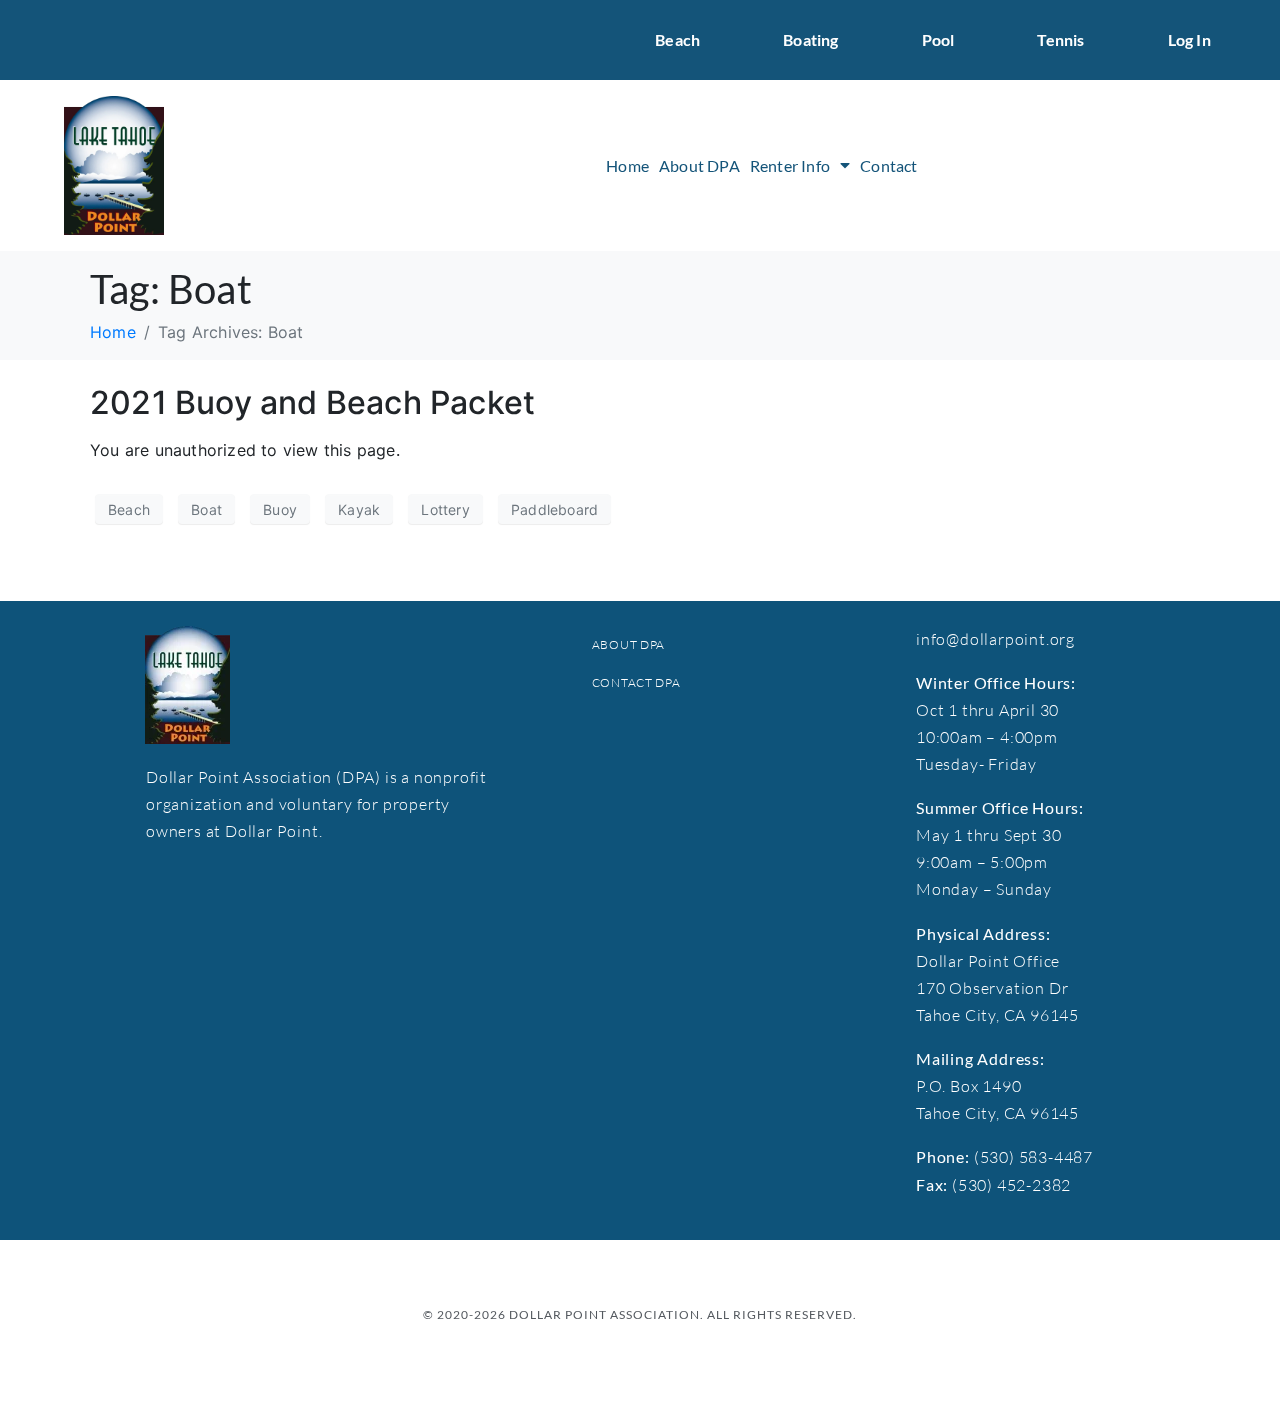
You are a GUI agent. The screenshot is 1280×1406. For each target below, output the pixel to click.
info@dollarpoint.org (995, 639)
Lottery (445, 509)
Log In (1189, 39)
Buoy (280, 509)
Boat (206, 509)
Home (627, 165)
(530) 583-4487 (1033, 1157)
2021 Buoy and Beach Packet (312, 402)
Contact (888, 165)
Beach (677, 39)
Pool (938, 39)
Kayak (359, 509)
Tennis (1060, 39)
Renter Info (790, 165)
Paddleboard (554, 509)
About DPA (699, 165)
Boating (810, 39)
